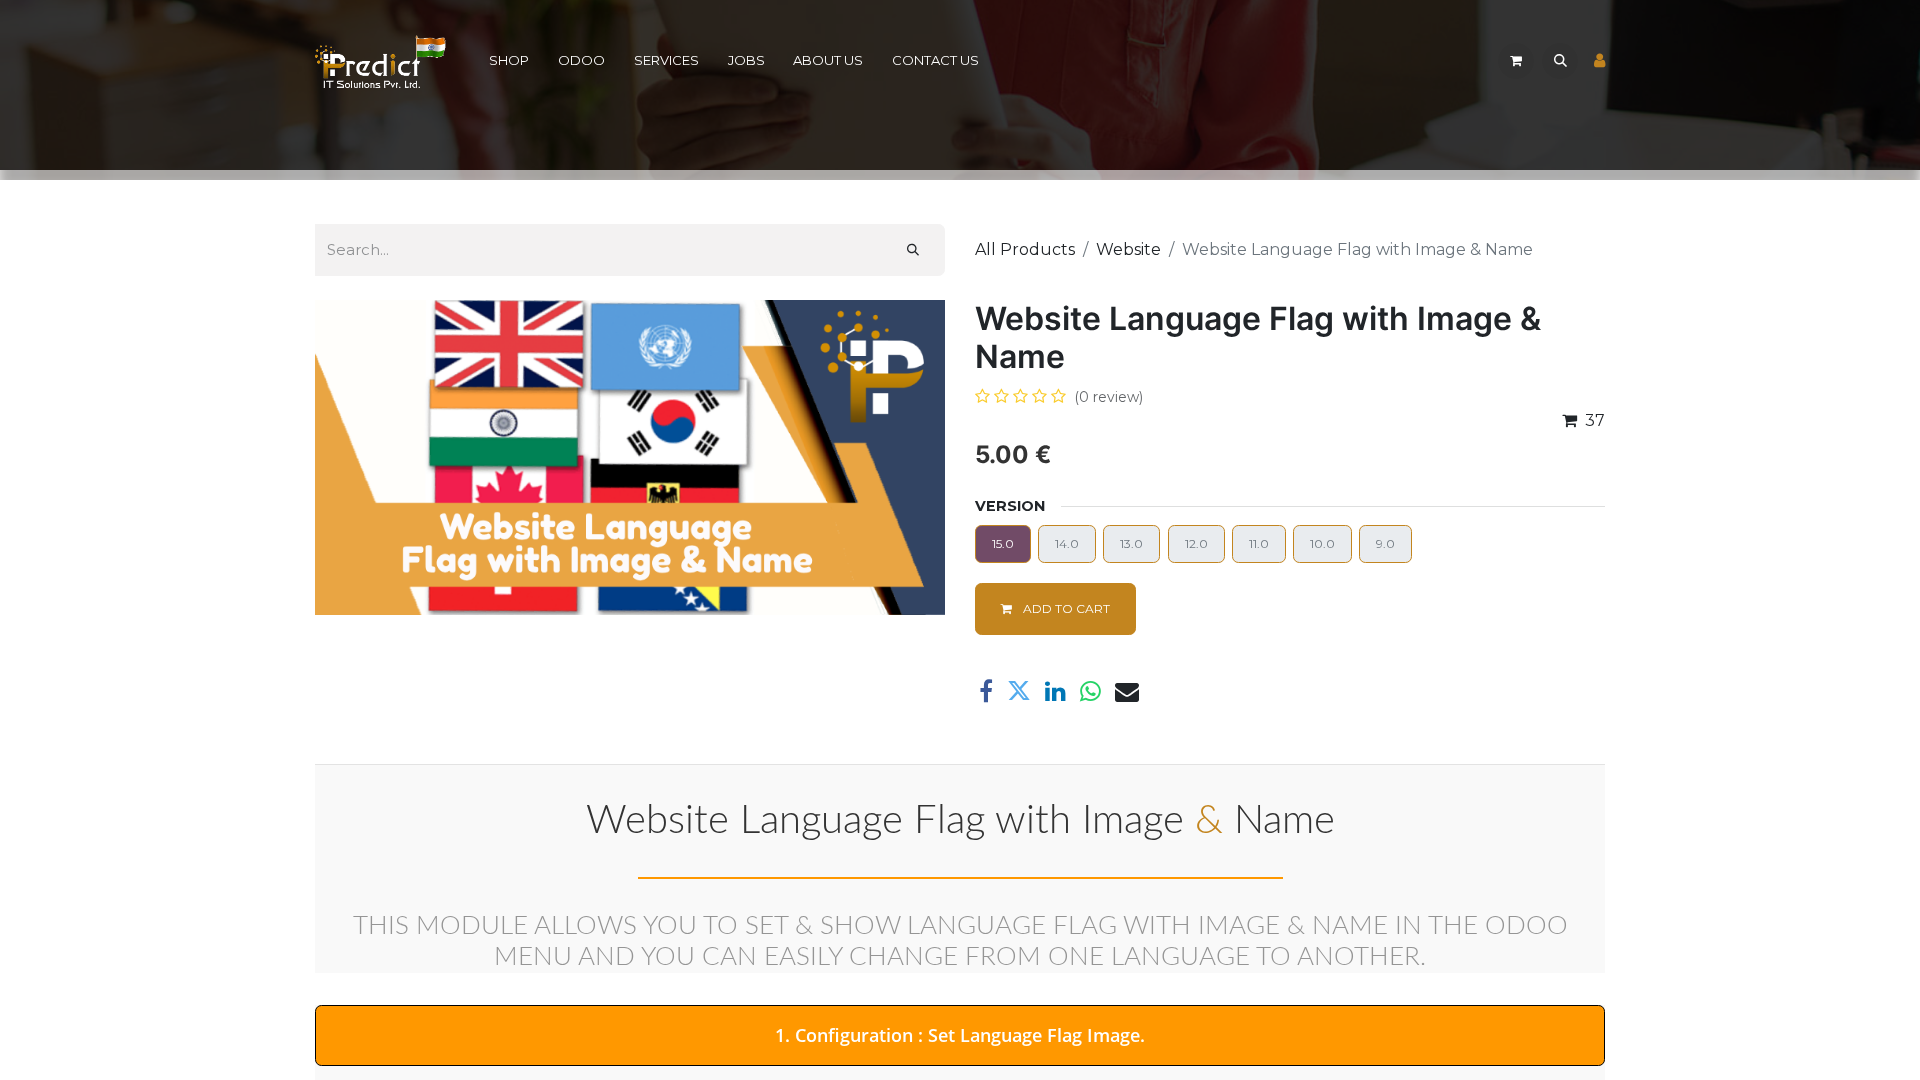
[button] (1560, 61)
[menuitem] (509, 61)
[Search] (913, 250)
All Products (1025, 249)
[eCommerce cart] (1516, 61)
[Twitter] (1019, 691)
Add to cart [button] (1065, 608)
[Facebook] (986, 691)
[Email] (1127, 691)
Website (1128, 249)
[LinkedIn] (1055, 691)
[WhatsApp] (1090, 691)
